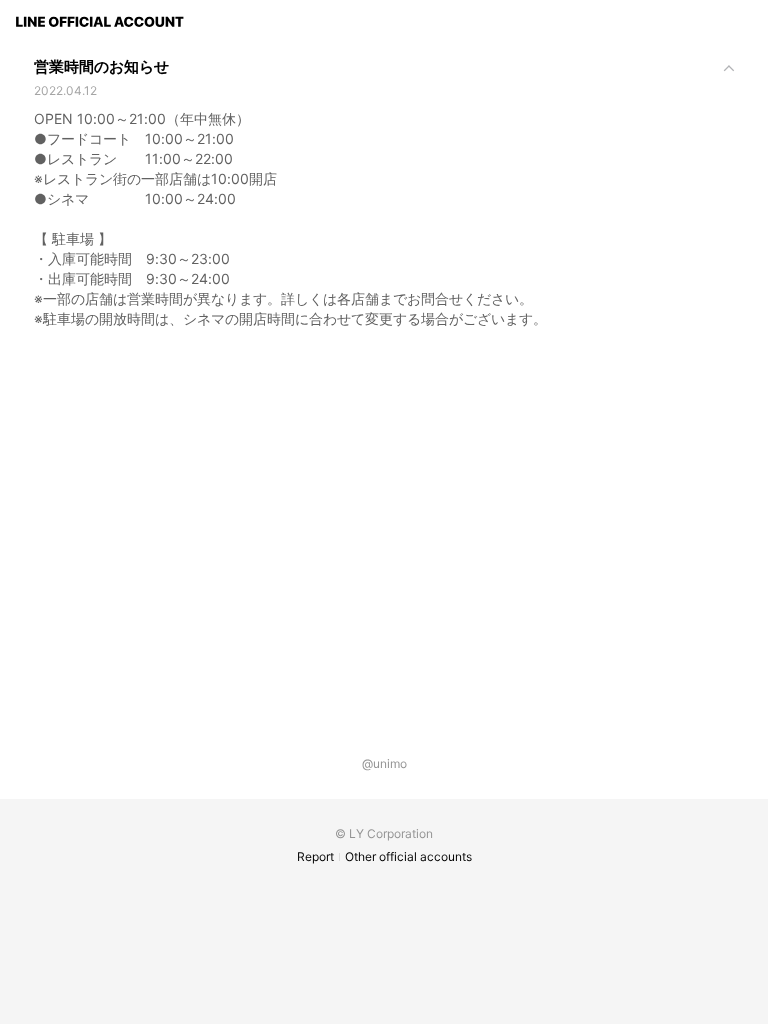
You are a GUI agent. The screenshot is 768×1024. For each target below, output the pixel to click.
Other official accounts (408, 856)
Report (315, 856)
